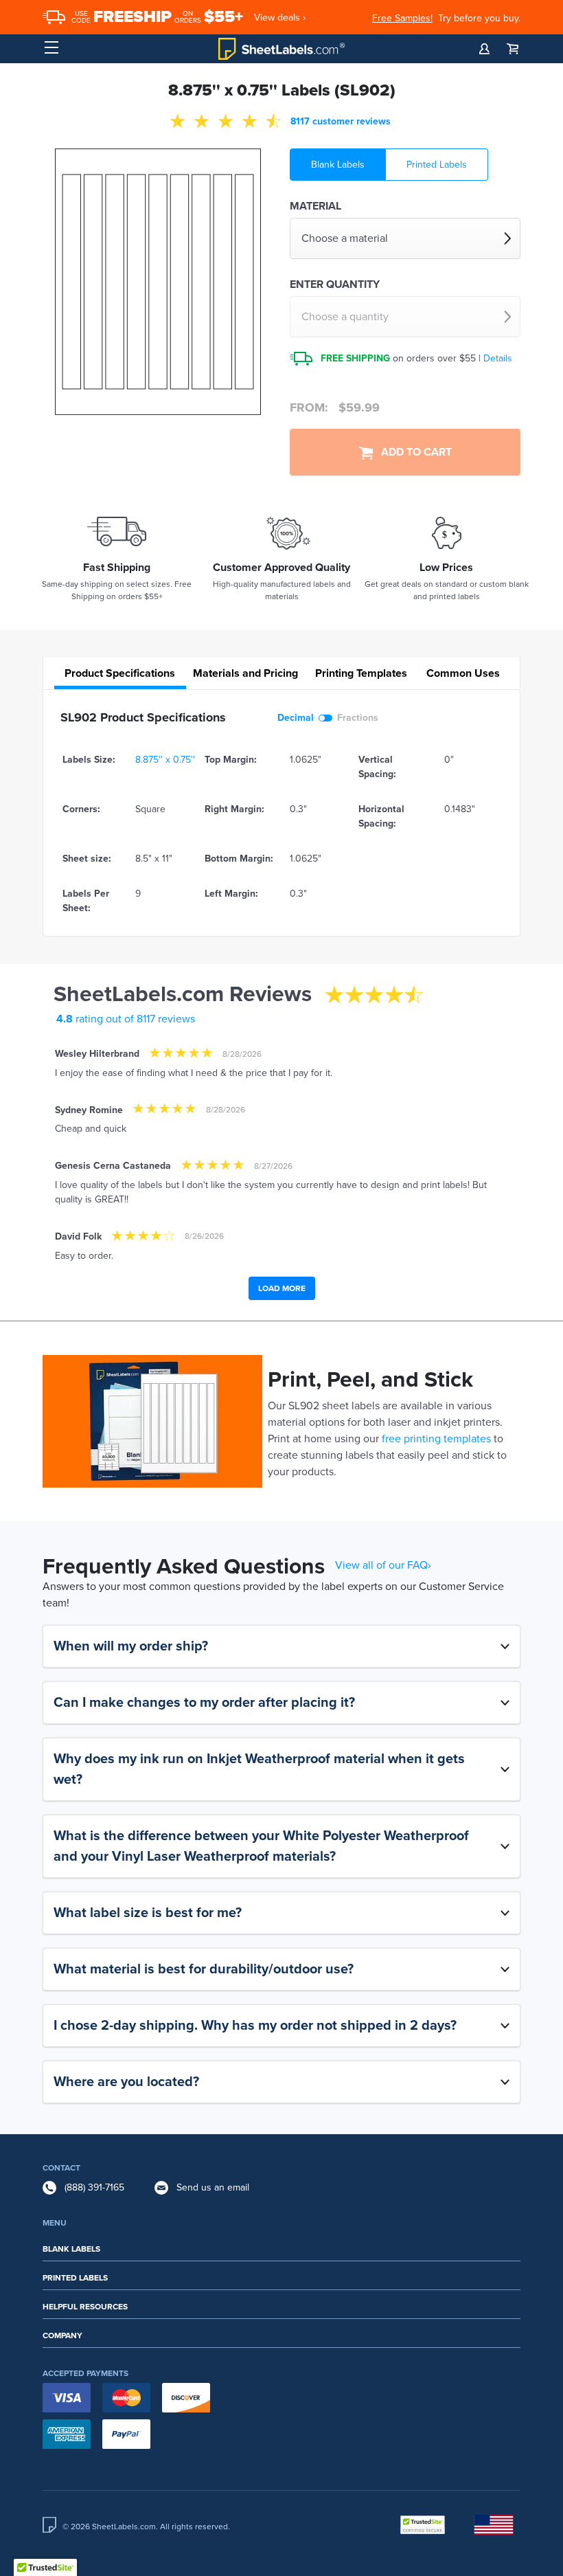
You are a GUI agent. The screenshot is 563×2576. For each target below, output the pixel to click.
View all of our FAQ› (383, 1565)
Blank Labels (338, 165)
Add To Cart (412, 452)
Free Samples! (402, 18)
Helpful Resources (85, 2307)
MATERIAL (315, 206)
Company (62, 2336)
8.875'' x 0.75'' (165, 760)
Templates (361, 673)
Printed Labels (437, 165)
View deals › (280, 18)
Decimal (296, 718)
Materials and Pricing (245, 673)
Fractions (358, 718)
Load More (282, 1288)
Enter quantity (335, 284)
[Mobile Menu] (51, 48)
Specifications (120, 673)
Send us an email (213, 2187)
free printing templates (436, 1439)
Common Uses (463, 673)
